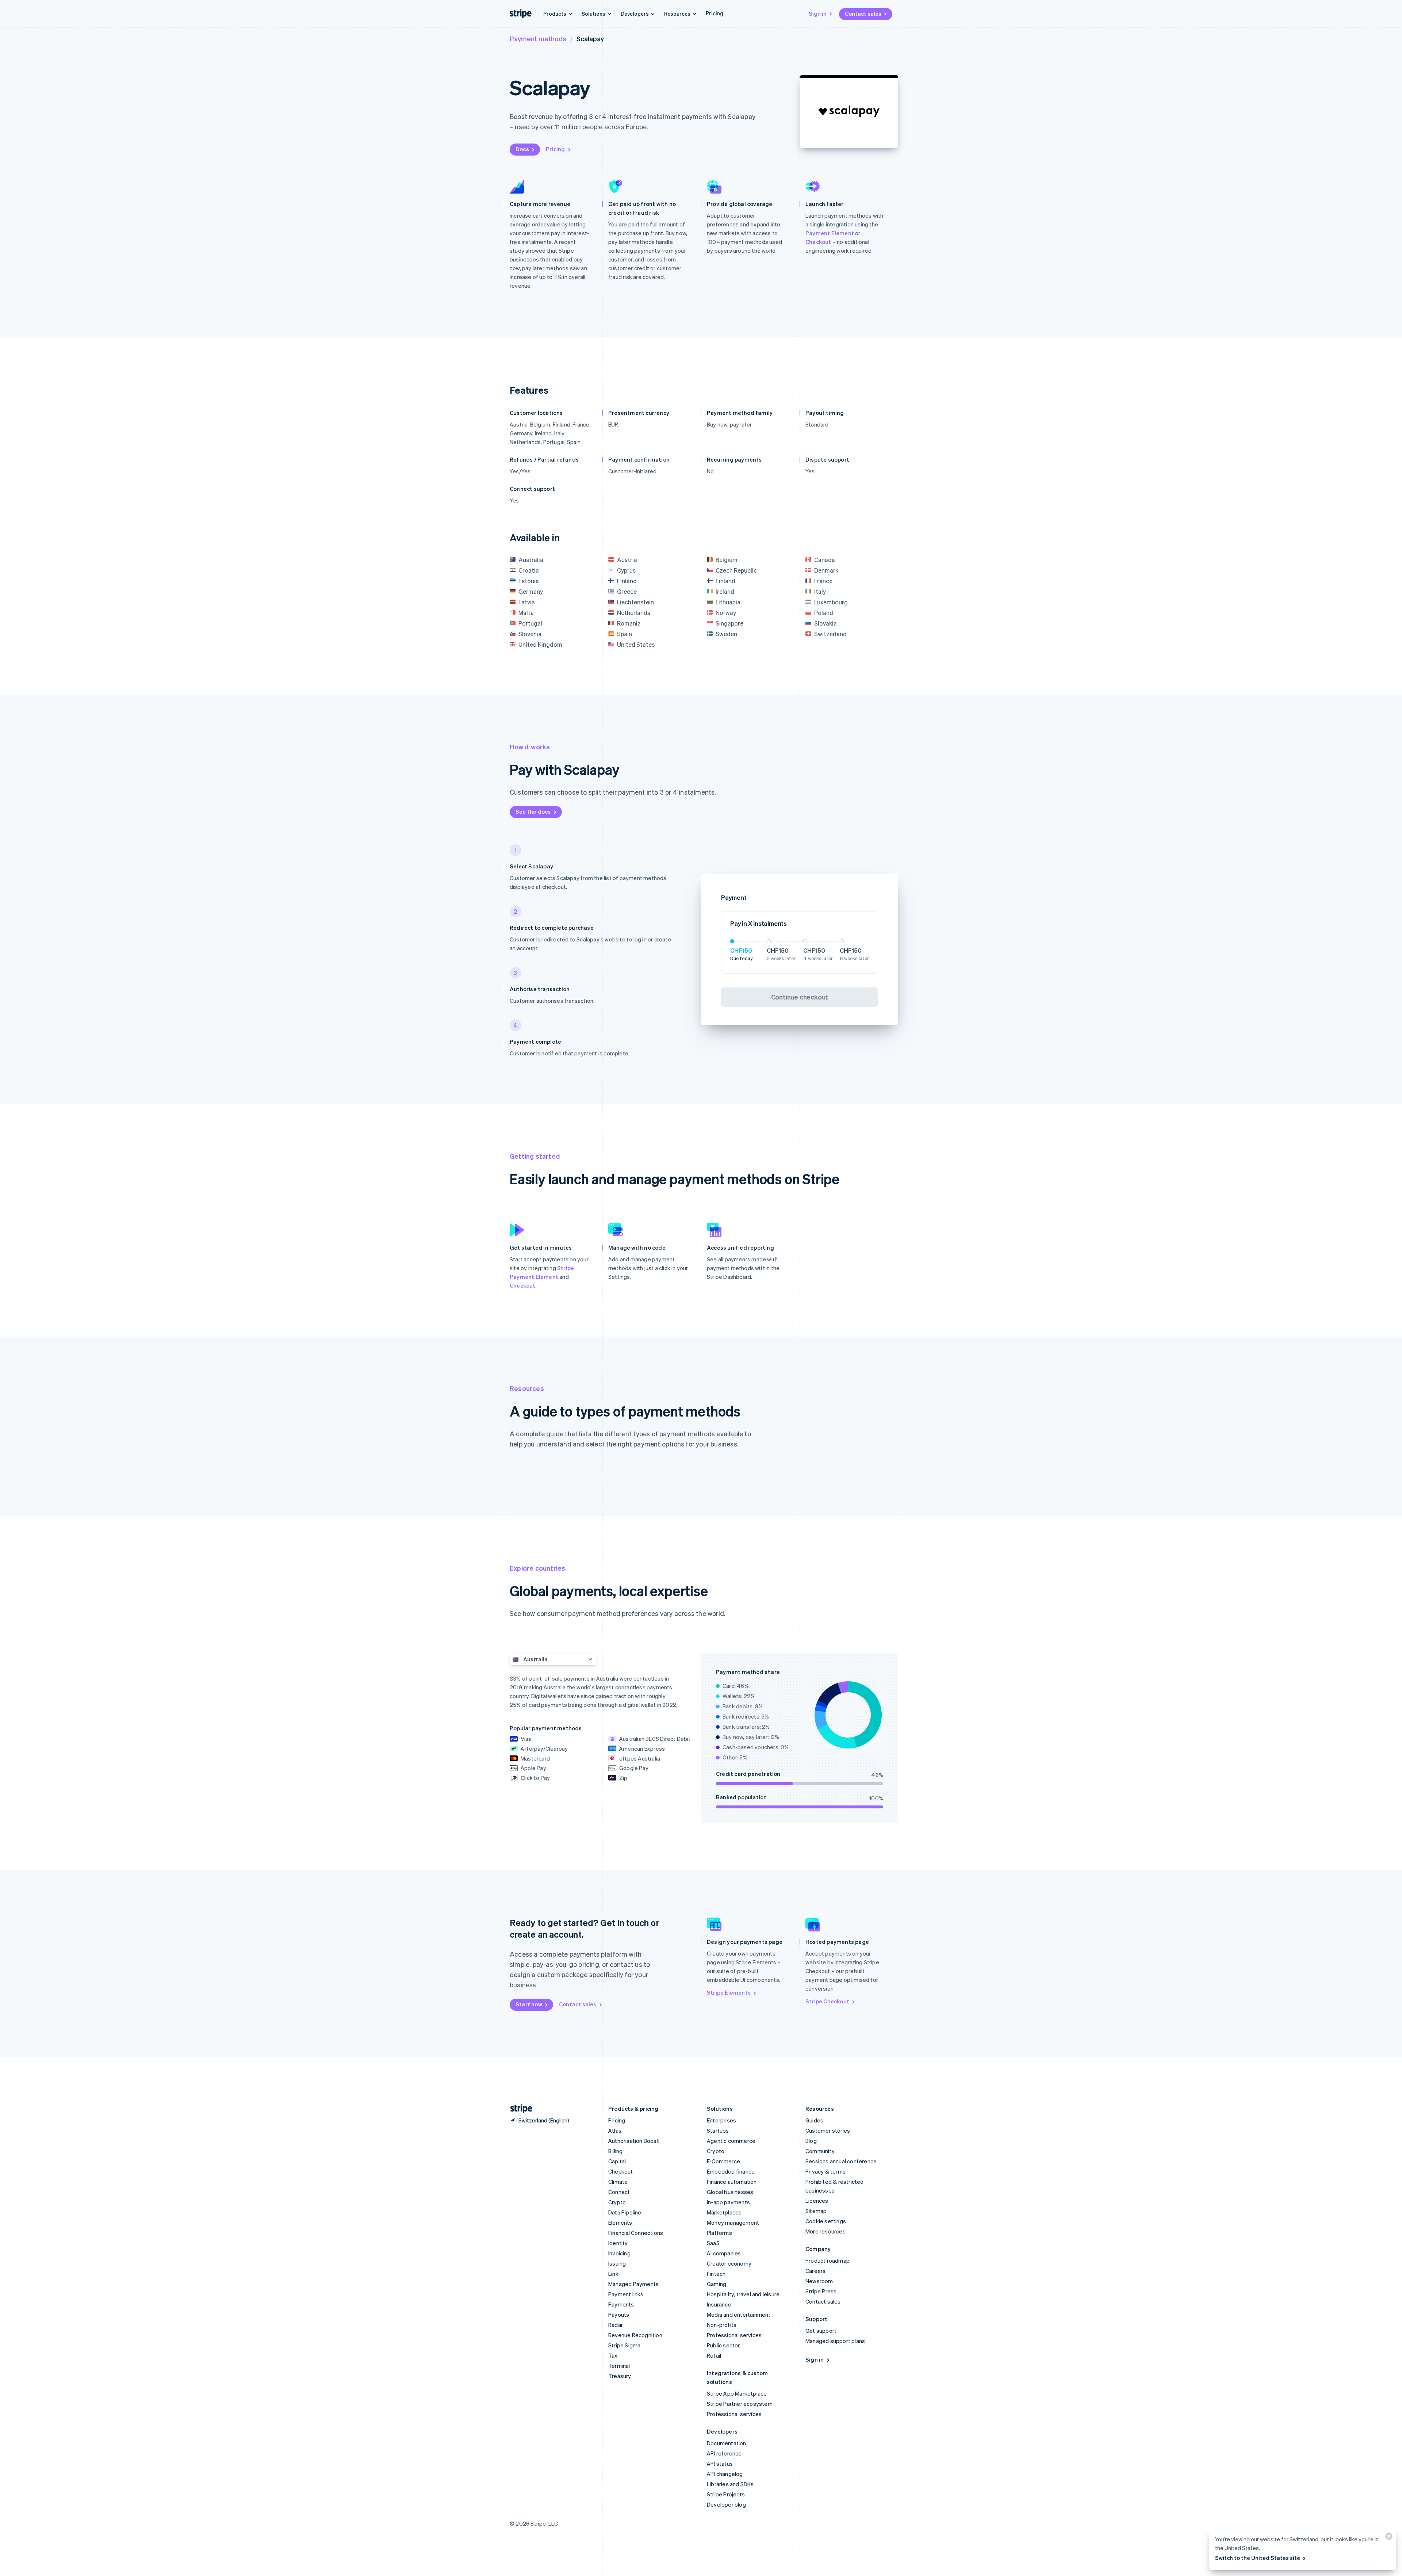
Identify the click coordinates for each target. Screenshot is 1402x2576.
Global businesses (730, 2192)
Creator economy (729, 2263)
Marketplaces (724, 2212)
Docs (522, 149)
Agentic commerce (731, 2141)
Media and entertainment (739, 2315)
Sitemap (816, 2211)
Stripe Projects (726, 2494)
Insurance (719, 2304)
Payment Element (830, 233)
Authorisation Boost (634, 2141)
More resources (826, 2231)
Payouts (619, 2315)
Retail (714, 2355)
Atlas (615, 2130)
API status (720, 2464)
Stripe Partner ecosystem (740, 2404)
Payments (621, 2304)
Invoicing (619, 2253)
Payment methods (538, 39)
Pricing (715, 13)
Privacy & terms (826, 2171)
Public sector (723, 2345)
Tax (613, 2355)
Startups (718, 2130)
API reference (724, 2453)
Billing (615, 2151)
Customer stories (828, 2130)
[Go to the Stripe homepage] (518, 2109)
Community (820, 2151)
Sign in (818, 14)
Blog (811, 2141)
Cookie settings (826, 2221)
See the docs (533, 811)
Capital (617, 2161)
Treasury (620, 2376)
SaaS (713, 2243)
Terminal (619, 2366)
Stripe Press (821, 2291)
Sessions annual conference (841, 2161)
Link (613, 2274)
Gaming (717, 2284)
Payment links (626, 2294)
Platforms (719, 2233)
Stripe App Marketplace (737, 2393)
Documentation (727, 2443)
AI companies (724, 2253)
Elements (620, 2223)
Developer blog (726, 2504)
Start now (529, 2004)
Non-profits (722, 2325)
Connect (619, 2192)
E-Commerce (723, 2161)
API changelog (725, 2474)
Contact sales (863, 14)
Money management (733, 2223)
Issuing (617, 2263)
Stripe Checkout (827, 2001)
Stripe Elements (729, 1992)
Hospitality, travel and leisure (743, 2294)
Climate (618, 2182)
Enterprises (721, 2120)
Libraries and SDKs (730, 2484)
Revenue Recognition (635, 2335)
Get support (821, 2331)
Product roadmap (828, 2260)
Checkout (818, 242)
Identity (618, 2243)
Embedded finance (731, 2171)
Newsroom (819, 2281)
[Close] (1388, 2538)
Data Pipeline (625, 2212)
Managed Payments (633, 2284)
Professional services (734, 2335)
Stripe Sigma (624, 2345)
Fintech (716, 2274)
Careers (815, 2271)
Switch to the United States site (1258, 2558)
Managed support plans (835, 2341)
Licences (817, 2201)
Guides (814, 2120)
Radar (616, 2325)
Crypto (617, 2202)
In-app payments (728, 2202)
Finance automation (732, 2182)
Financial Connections (636, 2233)
